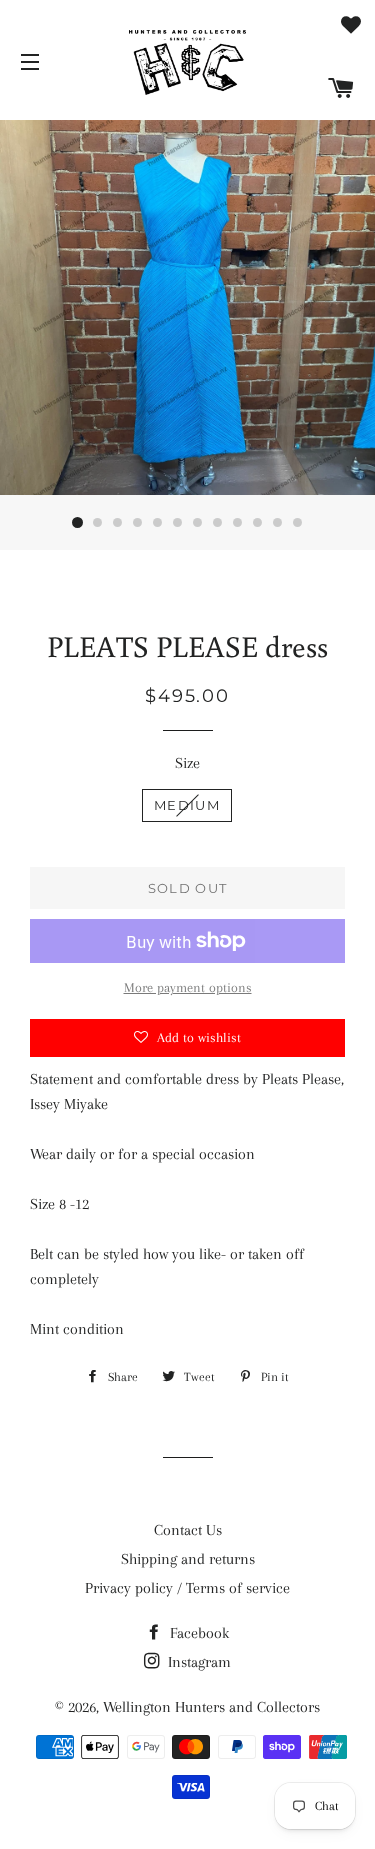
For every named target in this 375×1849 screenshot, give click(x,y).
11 (278, 523)
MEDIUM (187, 805)
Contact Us (188, 1530)
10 (258, 523)
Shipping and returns (188, 1559)
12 (298, 523)
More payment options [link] (188, 987)
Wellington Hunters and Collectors (211, 1707)
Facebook (197, 1633)
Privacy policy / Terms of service (187, 1588)
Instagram (197, 1662)
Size (187, 763)
